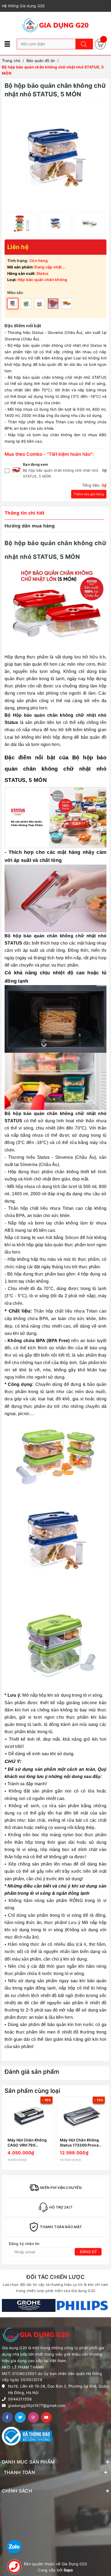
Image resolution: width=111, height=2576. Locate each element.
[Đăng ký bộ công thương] (27, 2436)
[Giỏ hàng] (100, 44)
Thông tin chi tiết (25, 513)
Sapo (68, 2570)
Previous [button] (7, 2132)
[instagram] (33, 2417)
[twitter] (20, 2417)
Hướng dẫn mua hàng (30, 526)
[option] (22, 223)
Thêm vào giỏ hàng (89, 494)
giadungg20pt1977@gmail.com (37, 2405)
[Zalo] (14, 2547)
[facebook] (7, 2417)
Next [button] (104, 2132)
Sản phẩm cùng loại (32, 2091)
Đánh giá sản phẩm (32, 2072)
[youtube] (46, 2417)
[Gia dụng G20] (29, 2306)
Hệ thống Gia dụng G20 (23, 6)
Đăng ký (88, 2252)
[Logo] (55, 25)
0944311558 (20, 2399)
